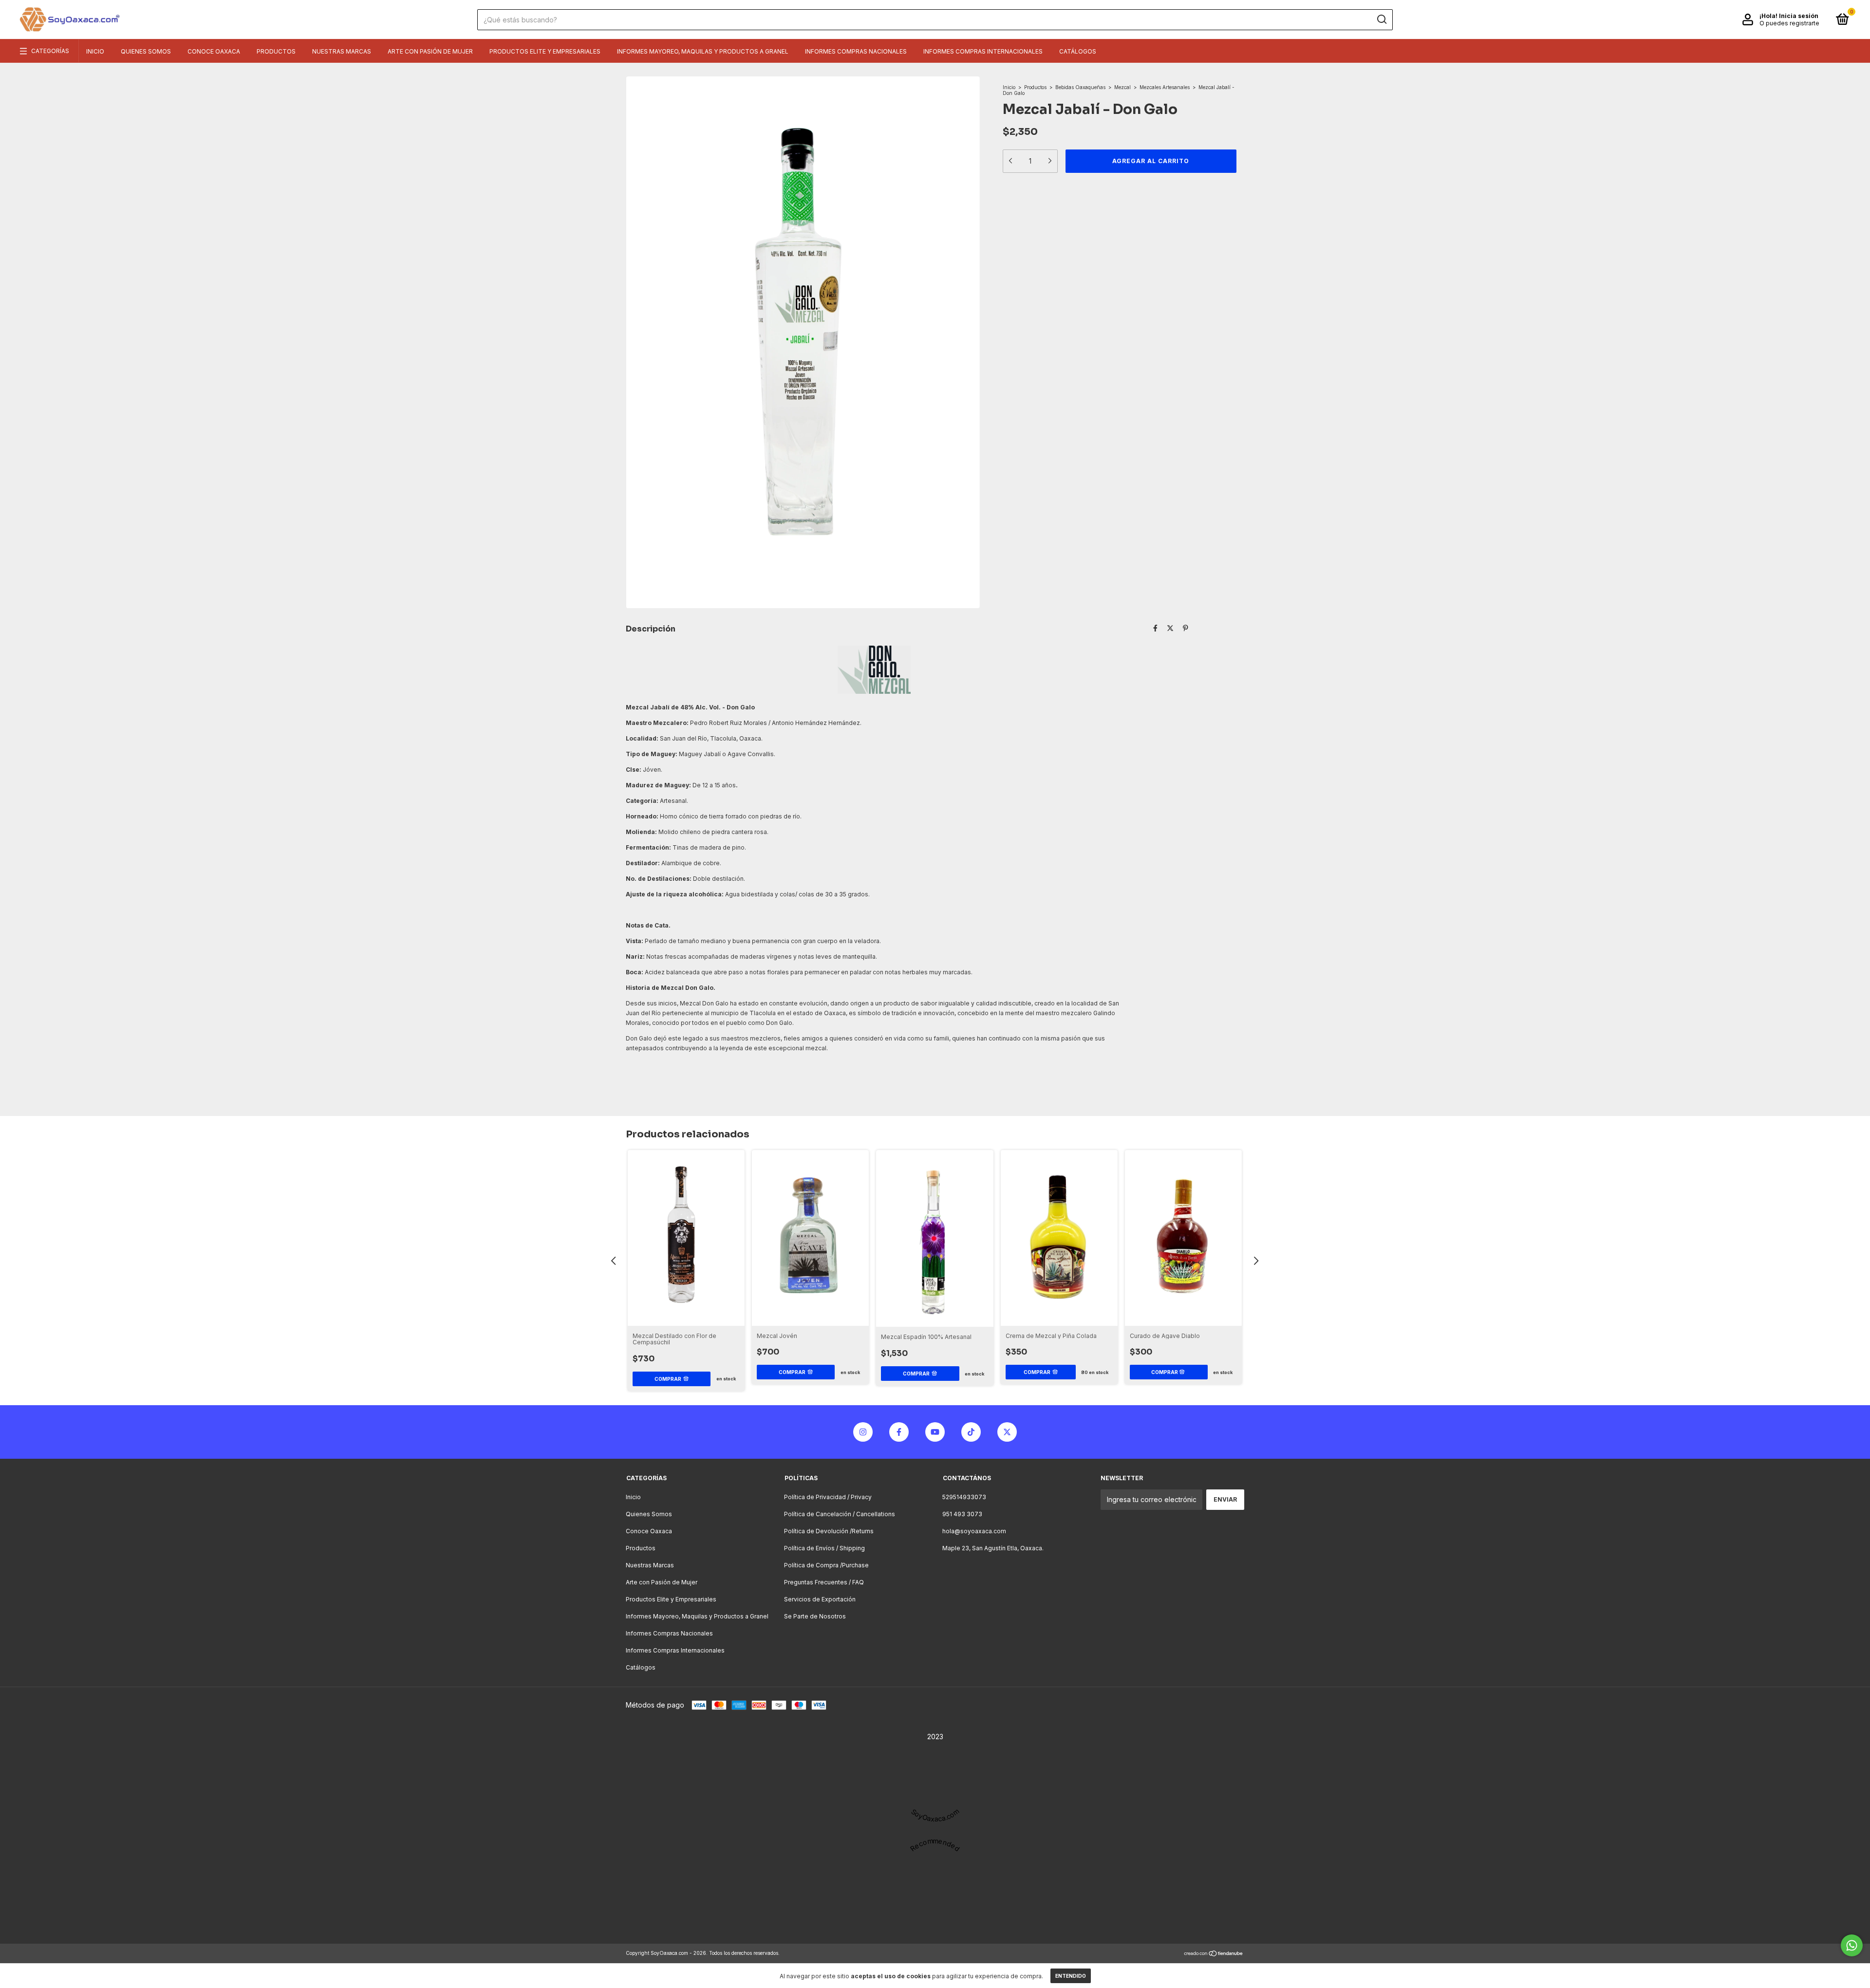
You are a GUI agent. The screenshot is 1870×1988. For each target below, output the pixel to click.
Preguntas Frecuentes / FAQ (824, 1582)
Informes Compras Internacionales (983, 51)
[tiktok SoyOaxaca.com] (971, 1432)
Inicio (95, 51)
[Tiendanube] (1214, 1954)
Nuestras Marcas (342, 51)
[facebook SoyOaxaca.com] (899, 1432)
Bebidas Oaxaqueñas (1080, 87)
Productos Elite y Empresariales (545, 51)
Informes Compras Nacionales (856, 51)
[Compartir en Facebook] (1155, 628)
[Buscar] (1381, 19)
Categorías (50, 51)
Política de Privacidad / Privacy (828, 1497)
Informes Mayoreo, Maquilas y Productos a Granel (703, 51)
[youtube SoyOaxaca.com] (935, 1432)
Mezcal (1122, 87)
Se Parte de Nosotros (815, 1616)
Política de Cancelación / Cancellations (840, 1514)
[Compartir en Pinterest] (1186, 628)
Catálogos (1078, 51)
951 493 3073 (962, 1514)
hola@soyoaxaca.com (974, 1531)
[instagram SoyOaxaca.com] (863, 1432)
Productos (276, 51)
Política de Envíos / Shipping (824, 1548)
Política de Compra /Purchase (826, 1565)
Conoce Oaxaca (214, 51)
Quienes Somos (146, 51)
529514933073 (964, 1497)
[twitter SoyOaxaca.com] (1007, 1432)
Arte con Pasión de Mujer (430, 51)
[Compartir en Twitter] (1170, 628)
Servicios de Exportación (820, 1599)
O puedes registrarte (1789, 23)
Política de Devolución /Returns (829, 1531)
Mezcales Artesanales (1165, 87)
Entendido (1071, 1976)
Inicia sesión (1799, 16)
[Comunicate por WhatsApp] (1852, 1945)
